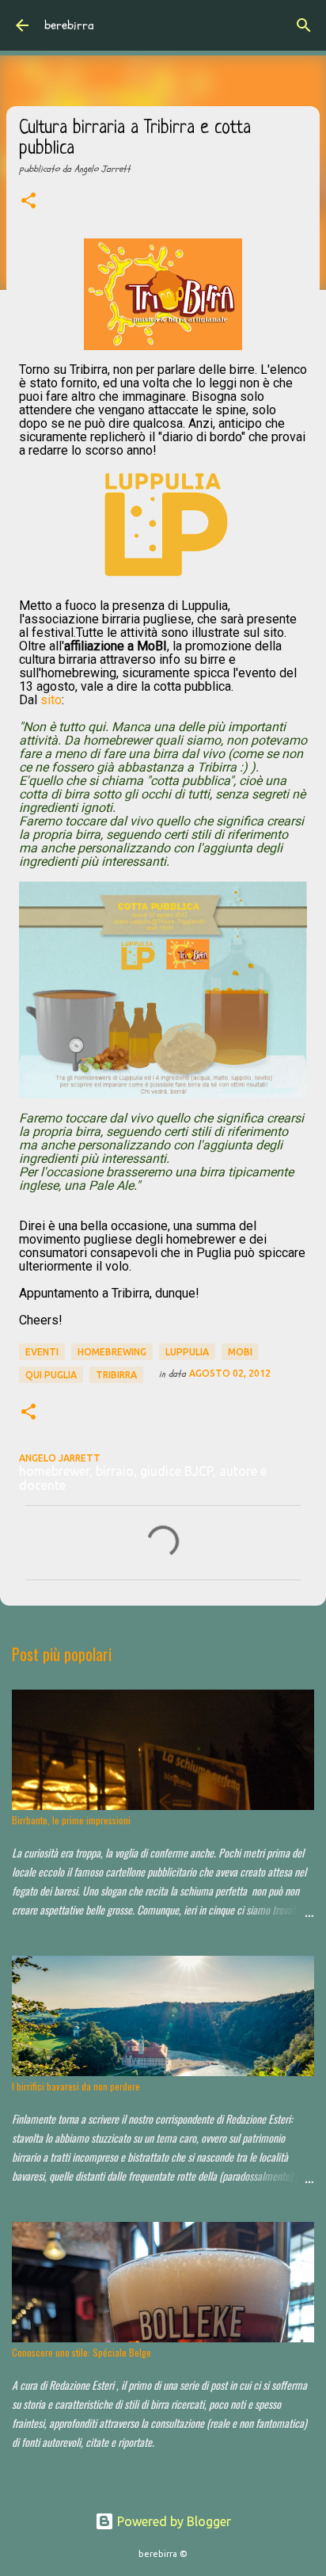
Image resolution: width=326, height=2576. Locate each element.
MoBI (240, 1352)
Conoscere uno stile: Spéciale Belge (81, 2352)
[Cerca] (304, 25)
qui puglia (51, 1375)
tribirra (116, 1375)
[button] (28, 202)
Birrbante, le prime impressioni (71, 1820)
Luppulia (187, 1352)
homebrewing (112, 1352)
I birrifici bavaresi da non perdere (76, 2086)
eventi (42, 1352)
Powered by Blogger (172, 2521)
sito (51, 700)
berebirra (69, 25)
